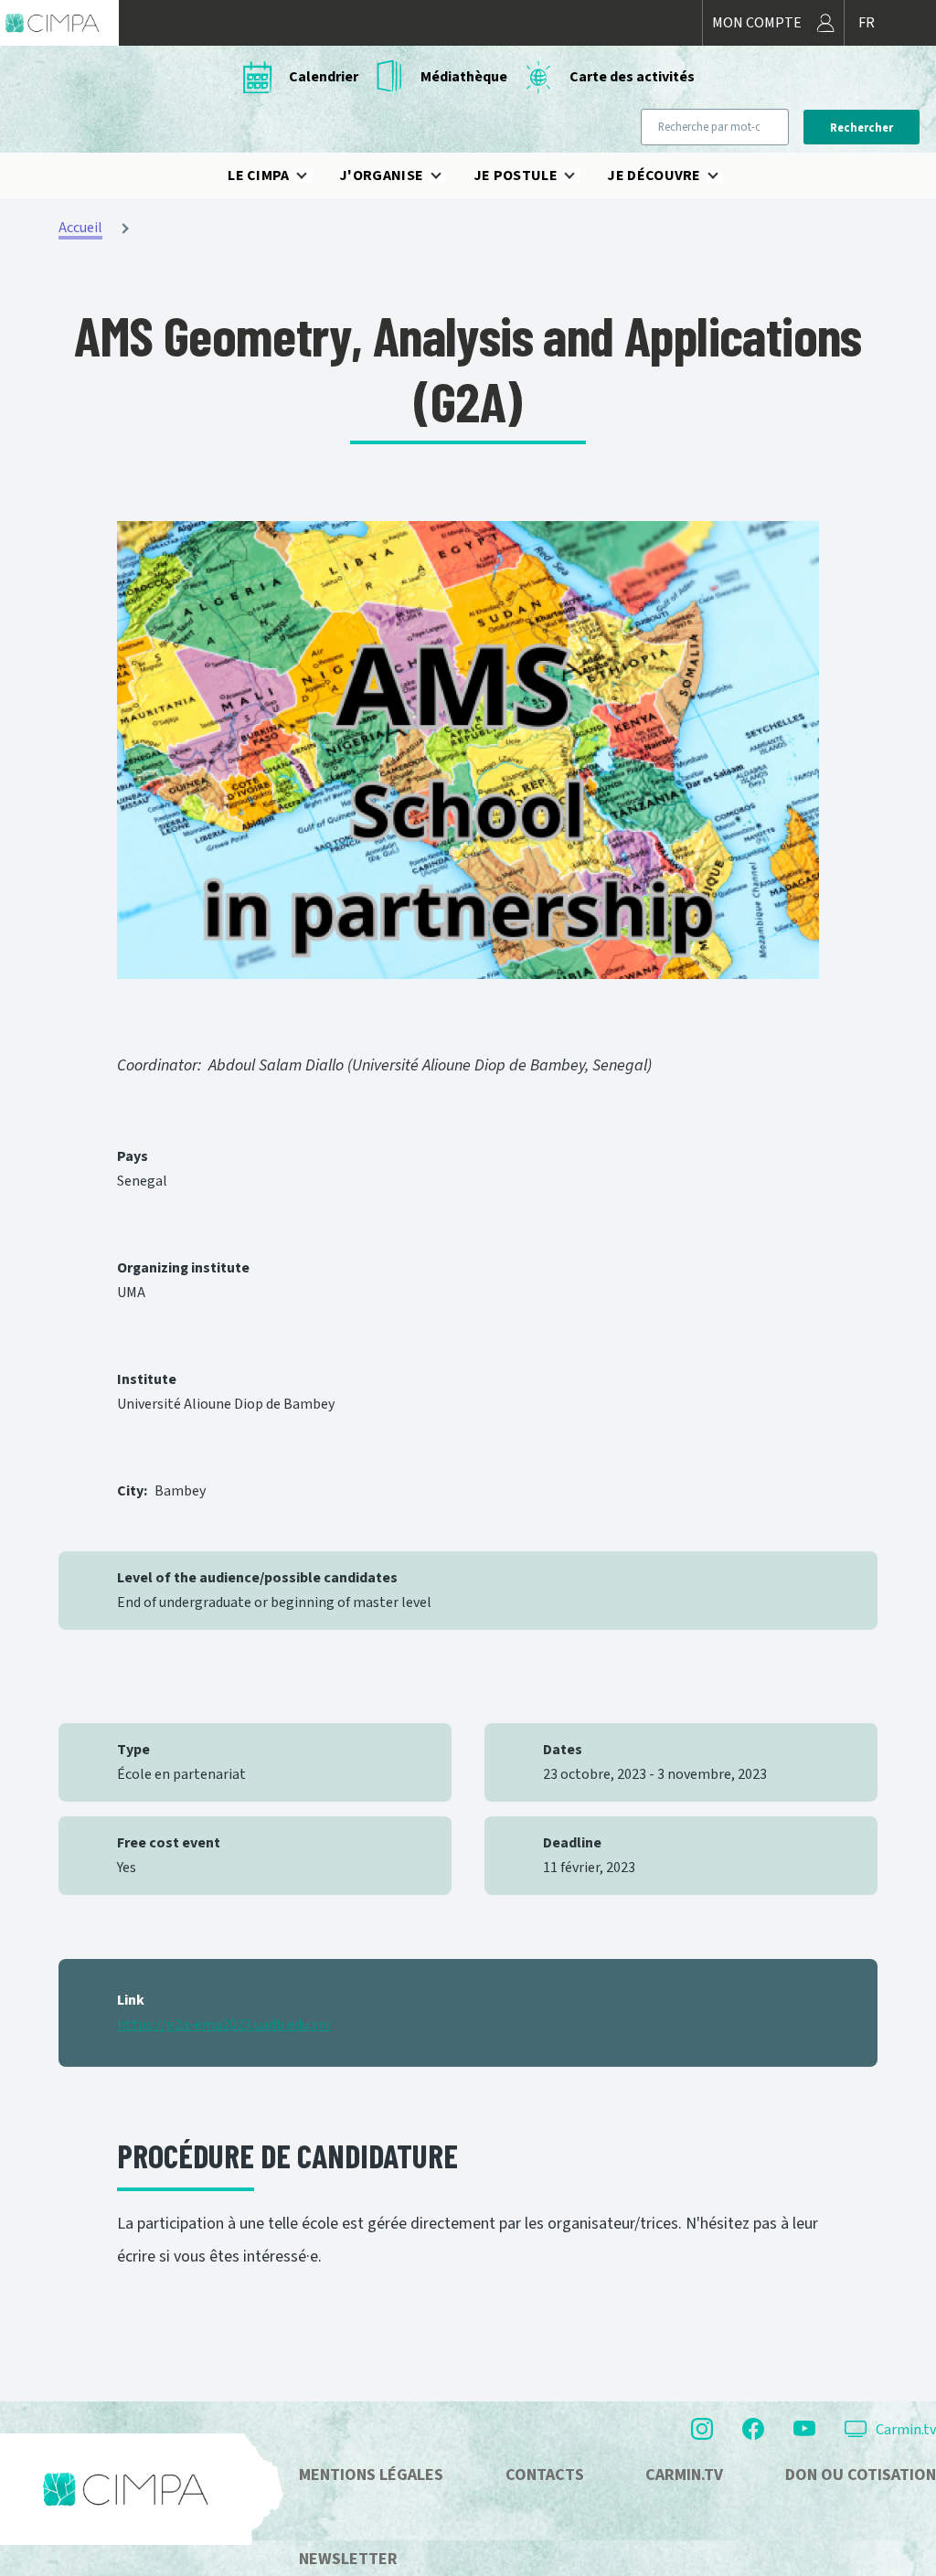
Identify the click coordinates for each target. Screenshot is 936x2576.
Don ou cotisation (861, 2475)
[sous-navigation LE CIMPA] (313, 176)
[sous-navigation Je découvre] (724, 176)
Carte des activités (632, 77)
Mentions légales (371, 2475)
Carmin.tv (906, 2430)
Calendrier (324, 77)
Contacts (545, 2475)
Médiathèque (464, 77)
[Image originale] (468, 750)
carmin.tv (684, 2475)
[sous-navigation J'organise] (447, 176)
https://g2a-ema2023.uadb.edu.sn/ (224, 2025)
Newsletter (348, 2559)
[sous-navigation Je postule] (580, 176)
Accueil (80, 228)
